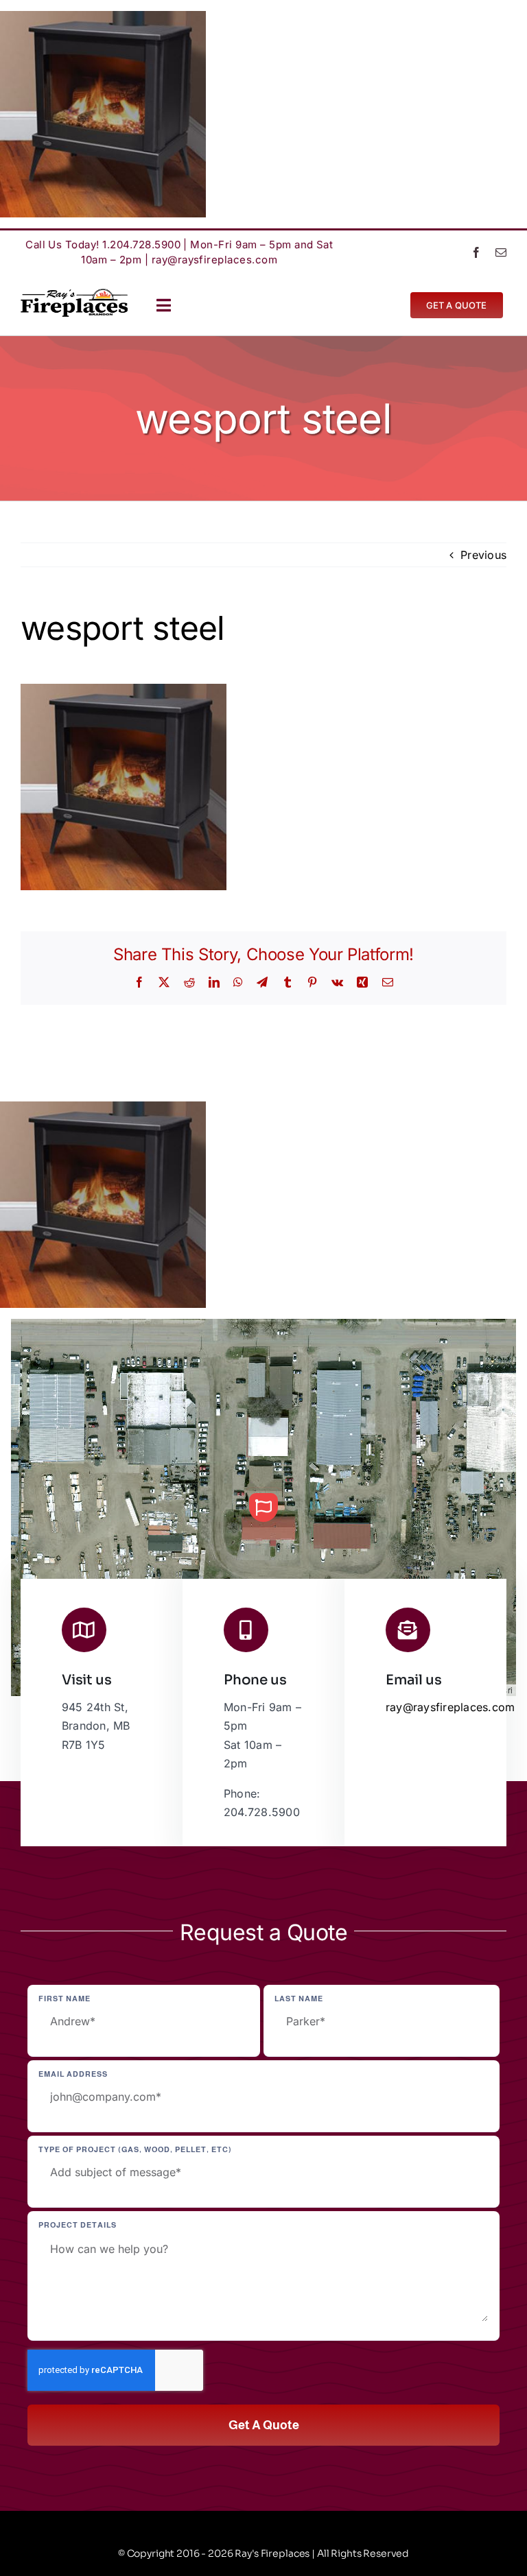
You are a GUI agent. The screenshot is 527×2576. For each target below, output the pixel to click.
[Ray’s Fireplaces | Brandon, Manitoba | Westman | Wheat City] (74, 294)
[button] (263, 1507)
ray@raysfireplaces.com (215, 260)
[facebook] (476, 252)
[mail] (501, 252)
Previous (483, 555)
